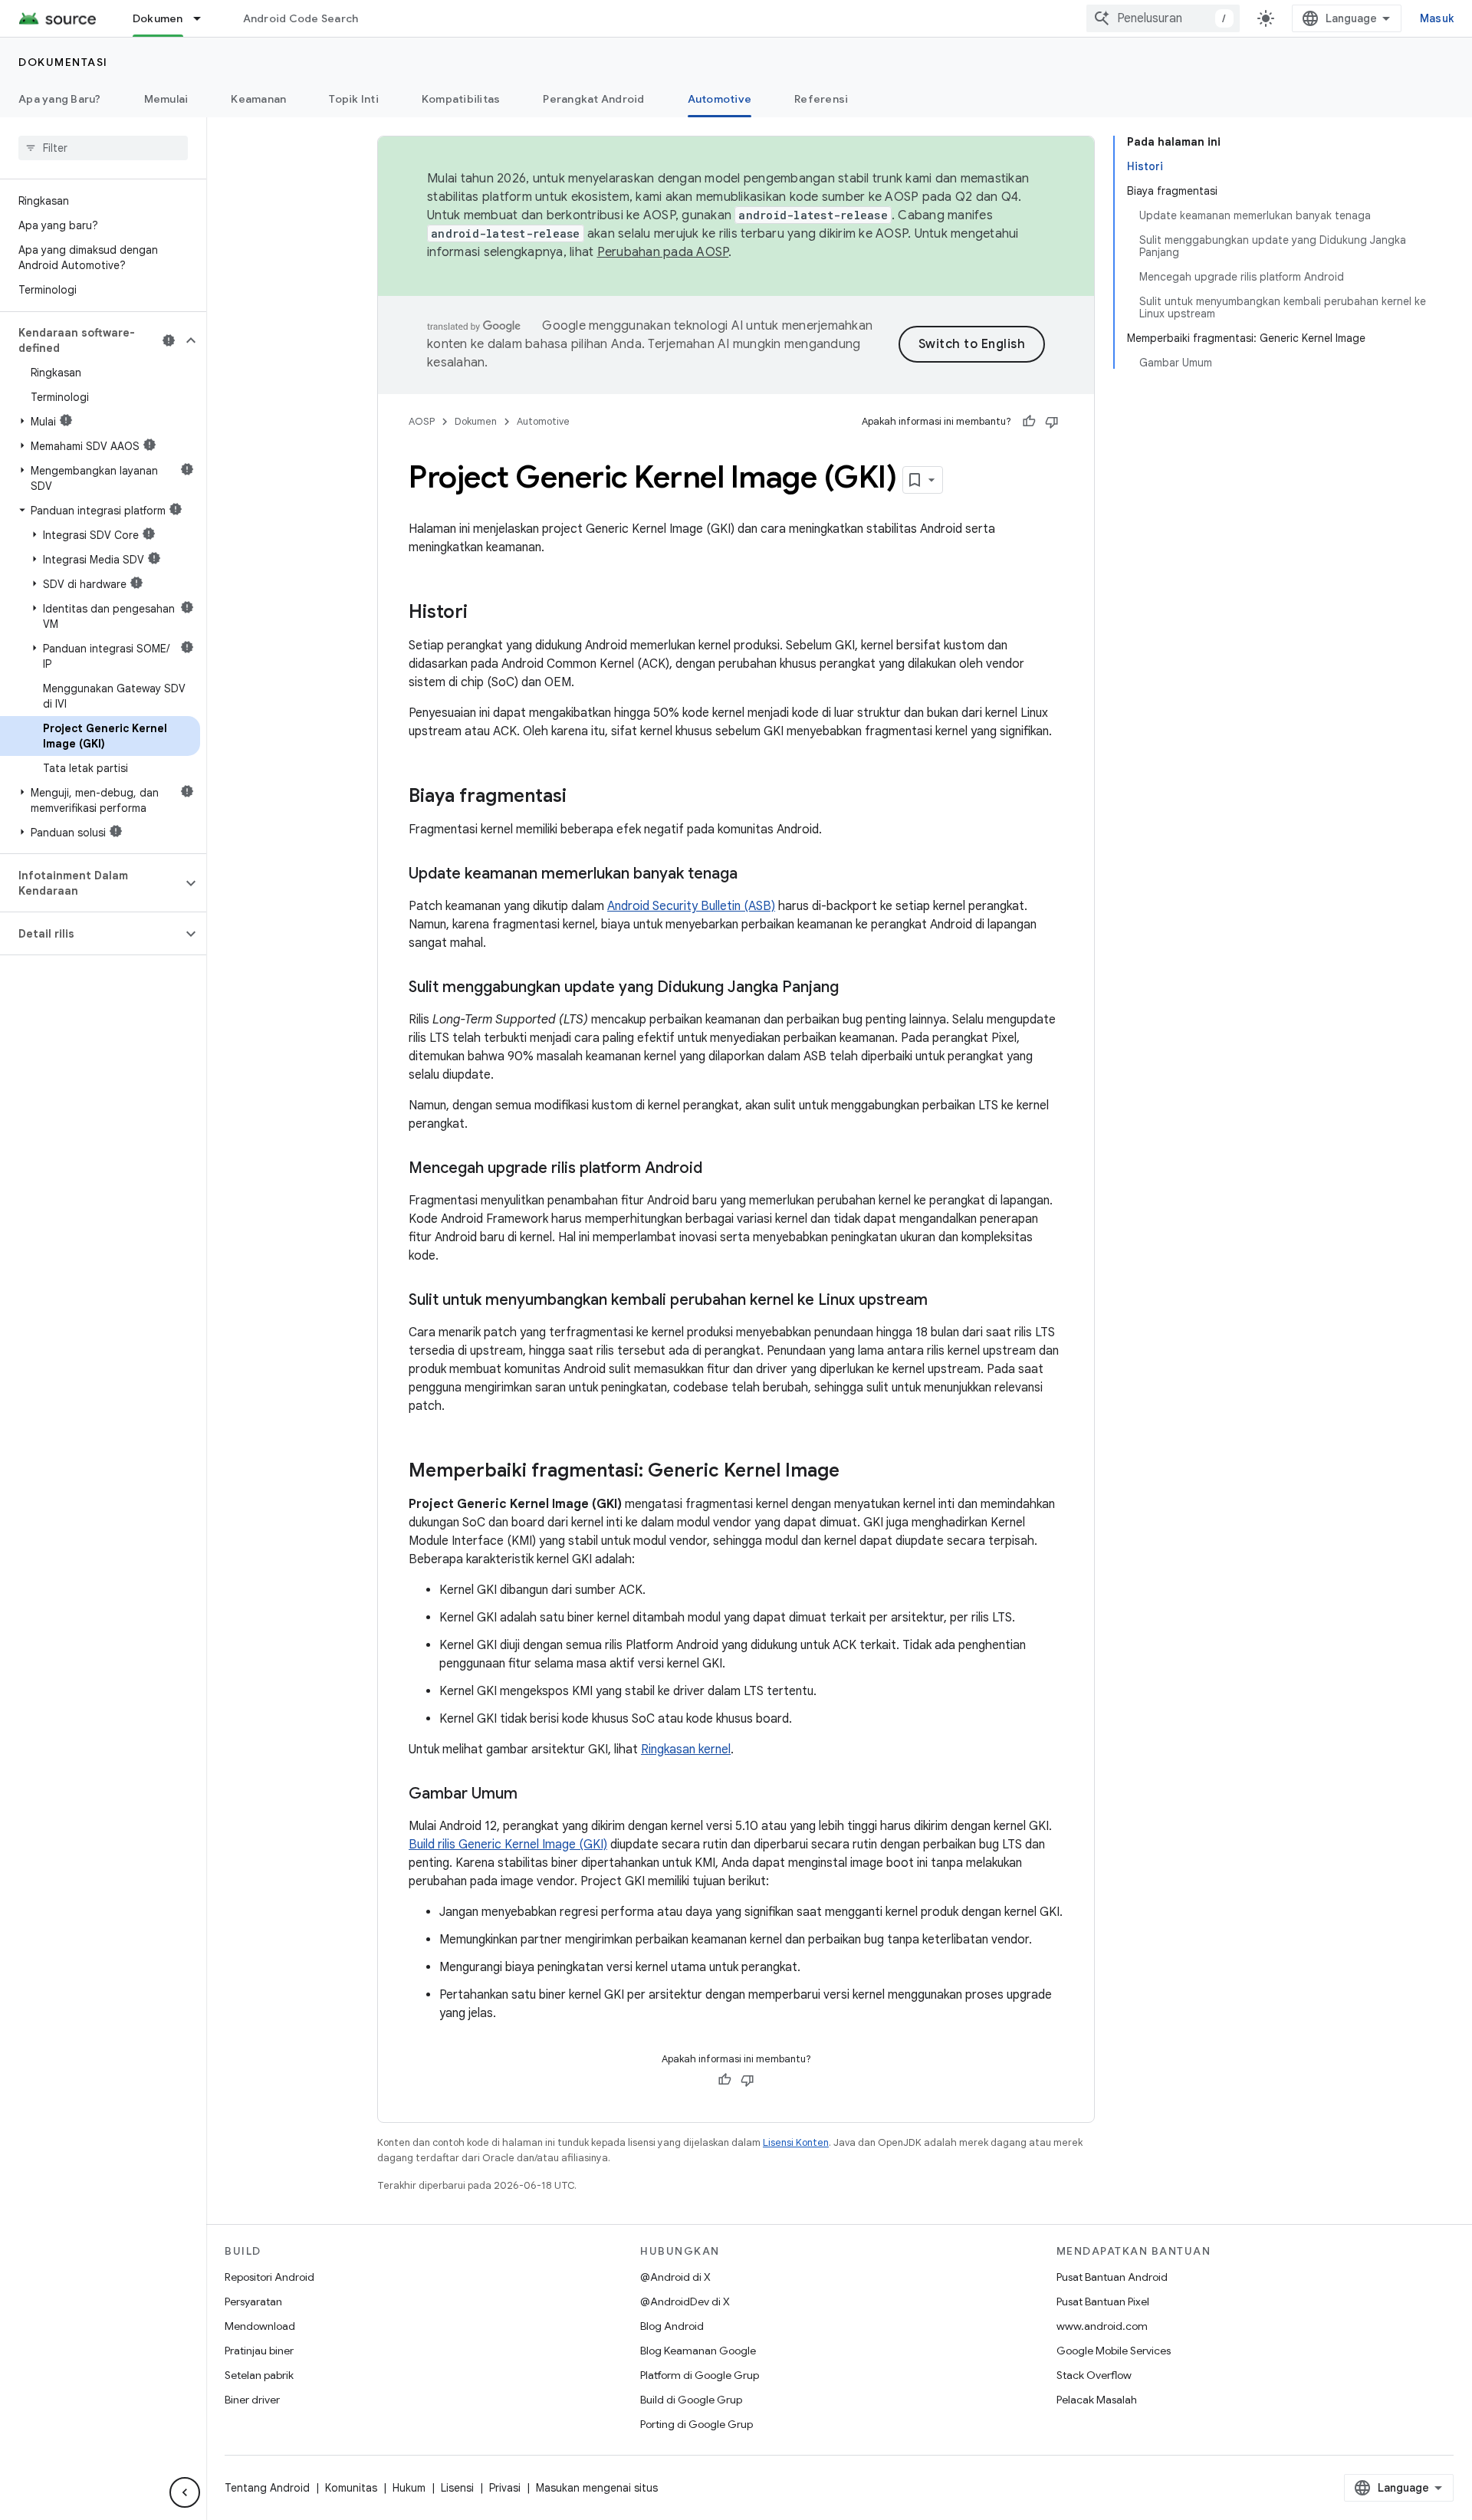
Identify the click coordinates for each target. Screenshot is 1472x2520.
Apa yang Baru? (60, 99)
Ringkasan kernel (686, 1750)
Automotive (720, 99)
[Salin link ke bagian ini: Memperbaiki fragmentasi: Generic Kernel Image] (855, 1472)
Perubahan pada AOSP (663, 252)
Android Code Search (301, 18)
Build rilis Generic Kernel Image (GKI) (508, 1845)
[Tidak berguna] (1052, 422)
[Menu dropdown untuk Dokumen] (204, 18)
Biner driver (252, 2400)
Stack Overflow (1094, 2375)
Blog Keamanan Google (698, 2351)
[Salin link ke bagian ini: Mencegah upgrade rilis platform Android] (718, 1169)
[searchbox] (103, 148)
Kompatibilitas (461, 99)
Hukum (409, 2488)
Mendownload (260, 2326)
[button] (91, 340)
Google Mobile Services (1114, 2351)
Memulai (166, 99)
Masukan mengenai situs (597, 2488)
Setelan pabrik (259, 2375)
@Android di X (675, 2277)
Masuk (1437, 18)
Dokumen (158, 18)
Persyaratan (253, 2302)
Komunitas (351, 2488)
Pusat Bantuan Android (1112, 2277)
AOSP (422, 421)
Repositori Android (269, 2277)
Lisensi (457, 2488)
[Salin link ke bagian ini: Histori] (483, 613)
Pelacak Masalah (1097, 2400)
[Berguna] (1029, 422)
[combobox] (1163, 18)
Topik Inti (354, 99)
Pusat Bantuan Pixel (1103, 2302)
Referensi (821, 99)
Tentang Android (267, 2488)
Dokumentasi (63, 62)
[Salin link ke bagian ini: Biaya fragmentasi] (582, 797)
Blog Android (672, 2326)
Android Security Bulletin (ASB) (691, 906)
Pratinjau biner (259, 2351)
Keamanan (258, 99)
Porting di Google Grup (697, 2424)
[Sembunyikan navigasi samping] (185, 2492)
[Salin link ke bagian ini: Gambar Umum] (533, 1795)
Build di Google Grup (691, 2400)
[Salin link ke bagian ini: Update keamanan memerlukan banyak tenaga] (753, 875)
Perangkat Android (593, 99)
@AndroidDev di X (685, 2302)
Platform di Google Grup (700, 2375)
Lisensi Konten (796, 2142)
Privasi (505, 2488)
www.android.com (1102, 2326)
